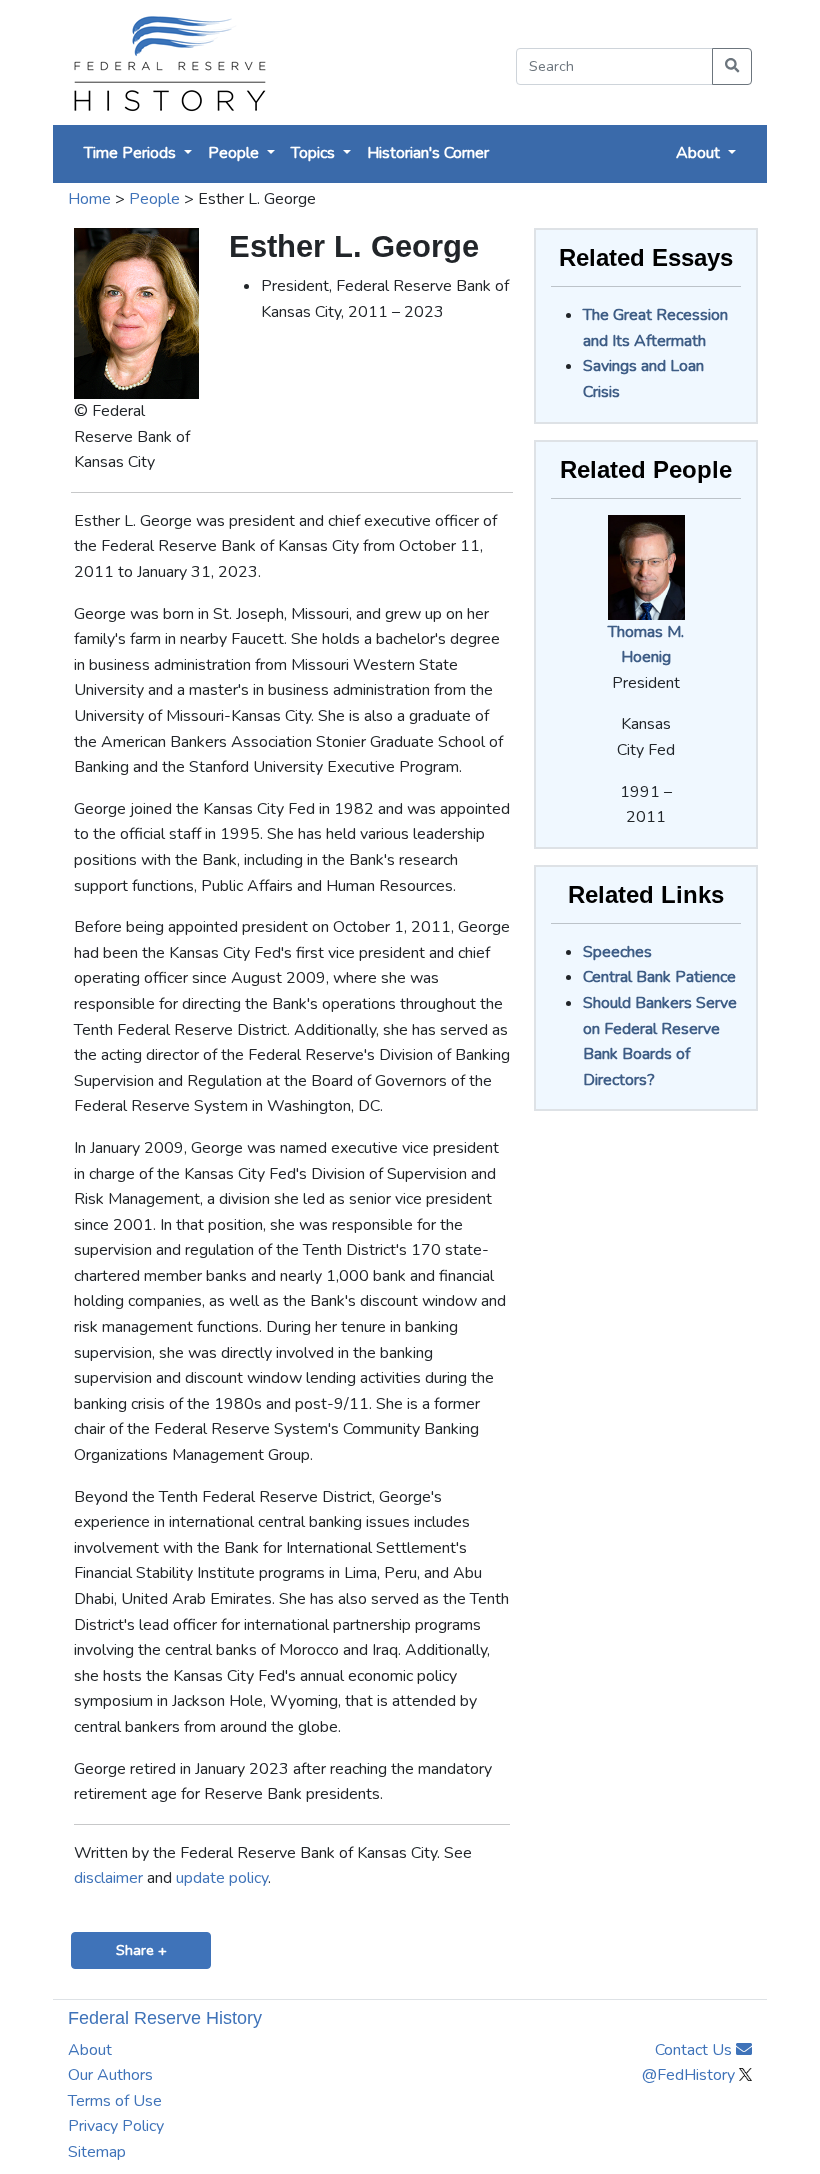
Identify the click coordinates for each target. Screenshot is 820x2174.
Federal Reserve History (165, 2018)
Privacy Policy (116, 2126)
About (90, 2050)
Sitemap (97, 2152)
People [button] (235, 153)
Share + (141, 1950)
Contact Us (695, 2050)
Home (89, 199)
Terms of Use (115, 2101)
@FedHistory (690, 2075)
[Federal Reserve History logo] (168, 62)
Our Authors (110, 2075)
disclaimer (108, 1878)
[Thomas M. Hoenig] (646, 566)
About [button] (700, 153)
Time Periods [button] (132, 153)
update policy (222, 1878)
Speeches (617, 952)
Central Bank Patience (659, 977)
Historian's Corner (428, 153)
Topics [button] (315, 153)
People (154, 199)
